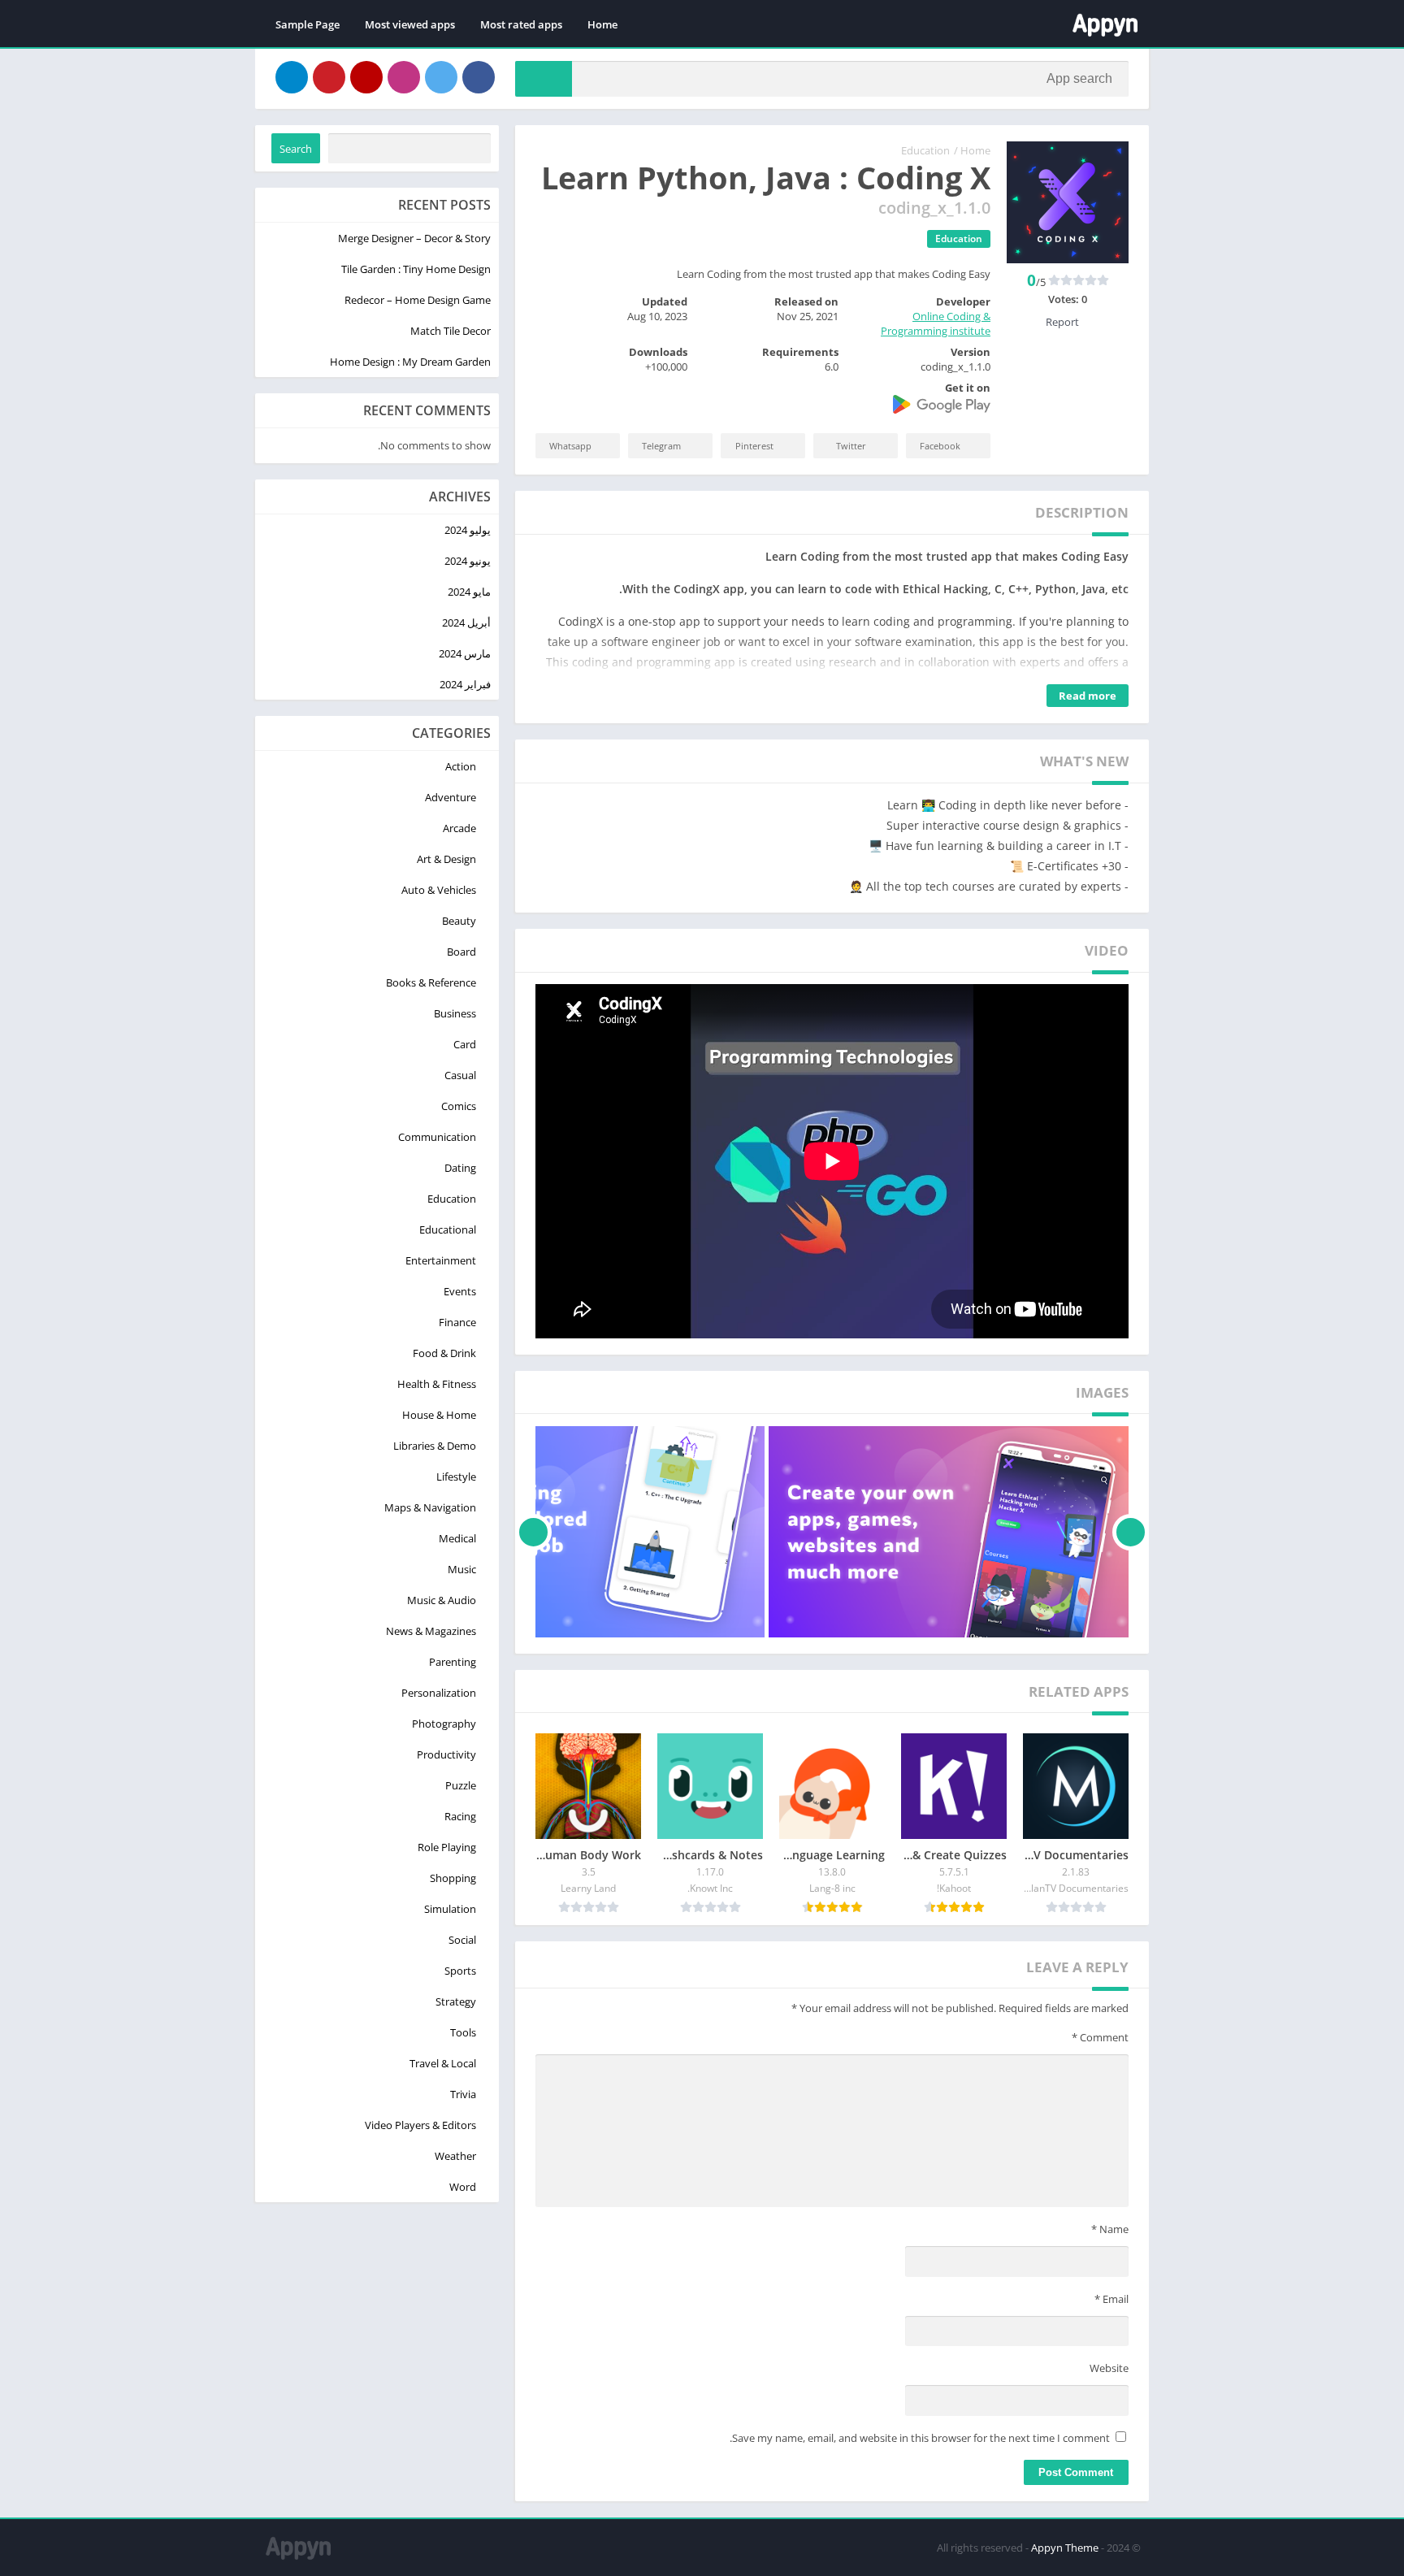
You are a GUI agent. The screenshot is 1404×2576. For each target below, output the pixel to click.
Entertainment (441, 1260)
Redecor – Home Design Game (418, 300)
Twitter (851, 446)
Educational (448, 1229)
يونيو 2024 (468, 561)
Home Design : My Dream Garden (410, 362)
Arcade (459, 828)
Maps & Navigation (430, 1507)
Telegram (661, 446)
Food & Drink (444, 1353)
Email (1111, 2299)
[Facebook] (479, 77)
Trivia (463, 2094)
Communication (437, 1137)
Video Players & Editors (420, 2125)
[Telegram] (292, 77)
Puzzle (461, 1785)
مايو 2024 (469, 592)
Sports (460, 1971)
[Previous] (1131, 1532)
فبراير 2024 (465, 684)
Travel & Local (443, 2063)
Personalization (439, 1693)
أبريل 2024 (466, 622)
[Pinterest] (329, 77)
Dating (460, 1168)
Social (462, 1940)
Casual (460, 1075)
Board (461, 952)
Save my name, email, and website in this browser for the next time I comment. (920, 2438)
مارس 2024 (465, 653)
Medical (457, 1538)
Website (1109, 2368)
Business (455, 1013)
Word (463, 2187)
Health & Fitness (437, 1384)
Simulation (450, 1909)
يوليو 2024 (468, 530)
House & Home (439, 1415)
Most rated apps (521, 24)
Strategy (456, 2001)
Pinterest (754, 446)
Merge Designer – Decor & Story (414, 238)
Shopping (453, 1878)
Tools (463, 2032)
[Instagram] (404, 77)
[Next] (533, 1532)
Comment (1100, 2037)
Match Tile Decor (451, 331)
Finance (457, 1322)
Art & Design (446, 859)
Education (925, 150)
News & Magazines (431, 1631)
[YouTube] (366, 77)
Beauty (459, 921)
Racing (460, 1816)
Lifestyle (456, 1477)
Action (461, 766)
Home (602, 24)
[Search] (544, 79)
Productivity (446, 1754)
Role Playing (447, 1847)
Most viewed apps (410, 24)
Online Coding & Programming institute (936, 323)
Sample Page (308, 24)
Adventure (451, 797)
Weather (455, 2156)
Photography (444, 1724)
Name (1110, 2229)
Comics (459, 1106)
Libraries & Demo (435, 1446)
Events (460, 1291)
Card (465, 1044)
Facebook (940, 446)
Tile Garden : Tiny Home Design (416, 269)
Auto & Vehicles (439, 890)
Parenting (453, 1662)
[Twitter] (441, 77)
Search (296, 149)
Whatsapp (570, 446)
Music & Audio (442, 1600)
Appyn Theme (1065, 2548)
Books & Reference (431, 982)
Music (462, 1569)
